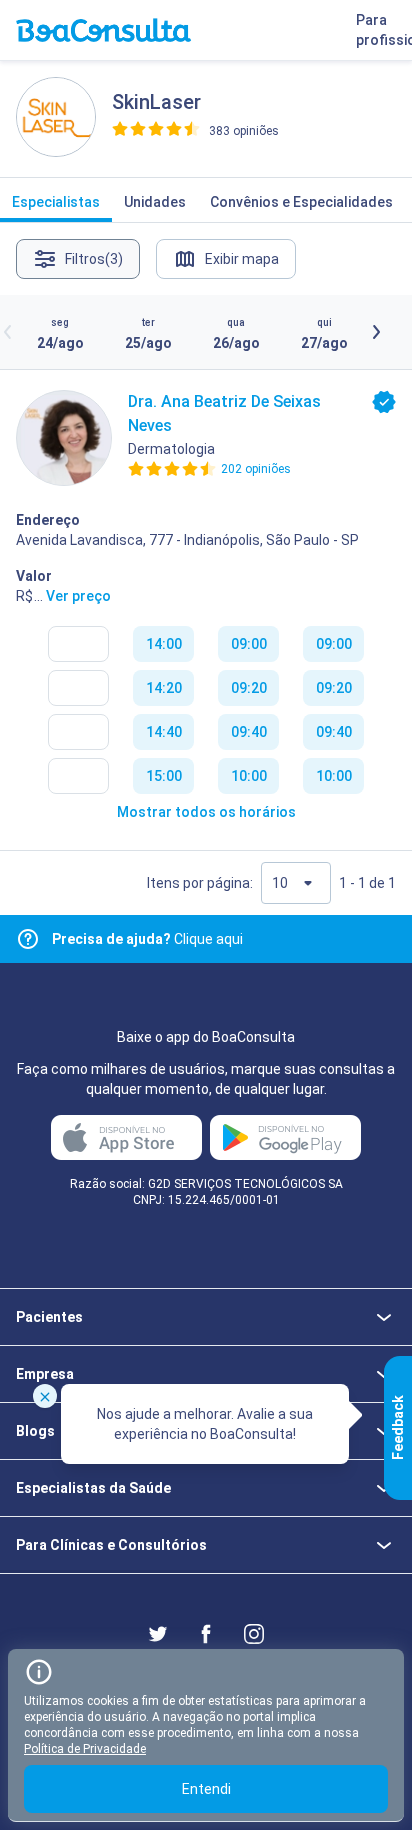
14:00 (164, 644)
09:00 (249, 644)
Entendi (206, 1789)
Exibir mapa (242, 259)
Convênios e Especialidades (301, 202)
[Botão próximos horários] (376, 332)
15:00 (164, 776)
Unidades (155, 202)
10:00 (249, 776)
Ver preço (78, 596)
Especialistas (56, 202)
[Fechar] (45, 1396)
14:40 (164, 732)
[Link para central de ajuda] (28, 939)
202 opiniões (256, 469)
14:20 (164, 688)
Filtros (94, 259)
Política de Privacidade (85, 1749)
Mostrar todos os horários (206, 812)
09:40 (249, 732)
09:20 (249, 688)
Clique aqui (147, 939)
